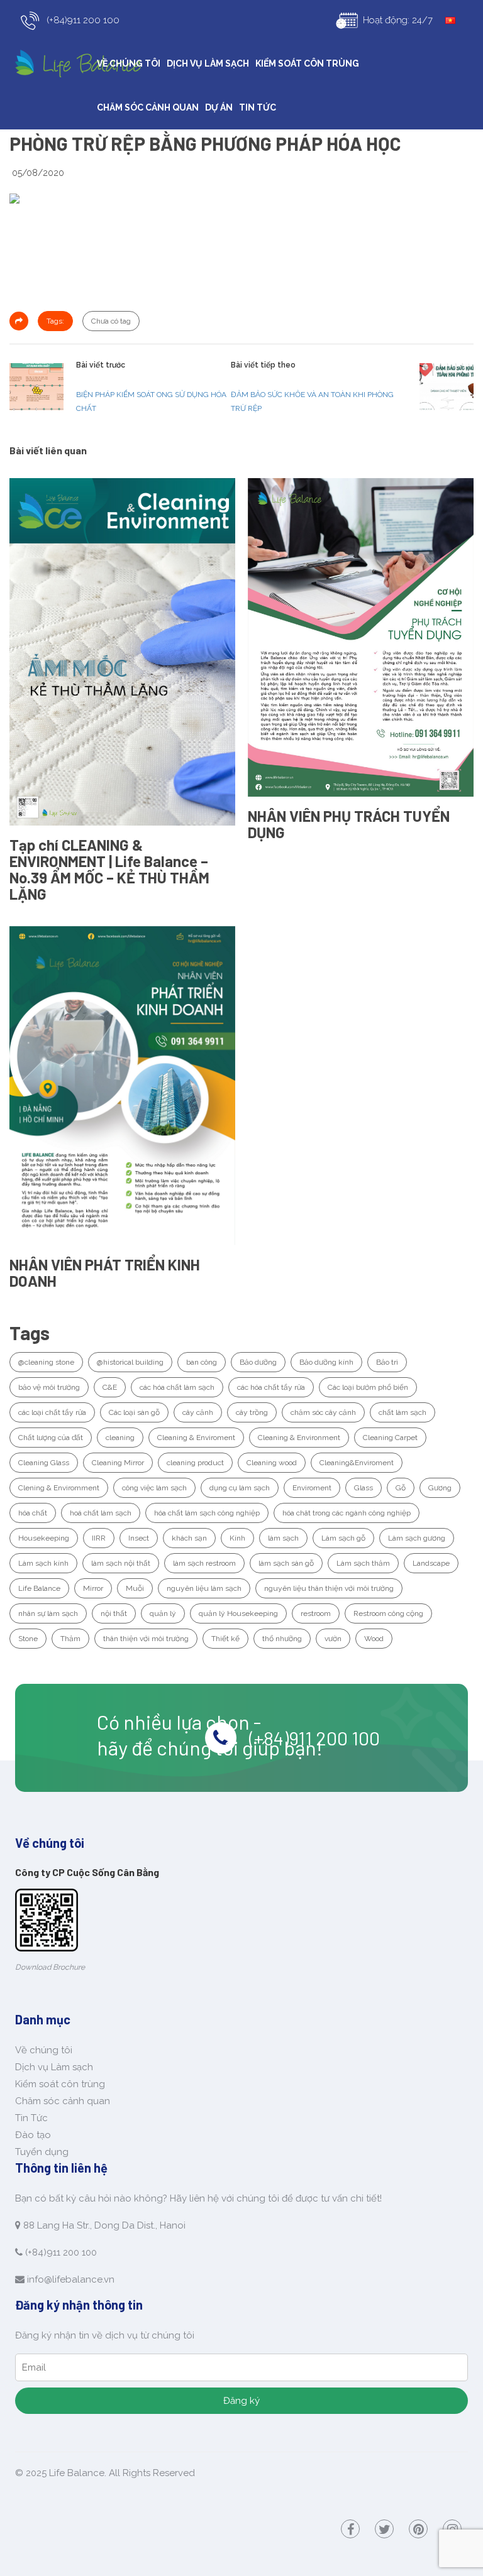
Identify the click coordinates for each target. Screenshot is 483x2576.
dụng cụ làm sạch (240, 1488)
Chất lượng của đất (51, 1438)
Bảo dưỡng (258, 1362)
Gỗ (401, 1488)
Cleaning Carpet (390, 1438)
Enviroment (312, 1488)
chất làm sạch (402, 1412)
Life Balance (39, 1588)
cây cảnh (198, 1412)
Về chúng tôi (129, 63)
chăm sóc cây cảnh (323, 1412)
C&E (110, 1387)
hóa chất (33, 1513)
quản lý (163, 1613)
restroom (316, 1613)
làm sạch (283, 1538)
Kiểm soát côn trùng (307, 63)
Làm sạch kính (43, 1563)
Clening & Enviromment (59, 1488)
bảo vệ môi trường (49, 1387)
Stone (28, 1639)
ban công (202, 1362)
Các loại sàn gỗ (134, 1412)
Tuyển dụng (42, 2152)
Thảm (70, 1639)
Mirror (93, 1588)
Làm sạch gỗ (343, 1538)
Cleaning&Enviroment (357, 1463)
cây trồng (252, 1412)
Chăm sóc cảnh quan (148, 107)
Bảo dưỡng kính (326, 1362)
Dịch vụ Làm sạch (208, 63)
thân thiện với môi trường (146, 1639)
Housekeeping (44, 1538)
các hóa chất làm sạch (177, 1387)
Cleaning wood (272, 1463)
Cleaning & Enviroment (196, 1438)
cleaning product (195, 1463)
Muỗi (135, 1588)
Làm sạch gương (417, 1538)
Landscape (431, 1563)
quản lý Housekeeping (238, 1613)
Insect (139, 1538)
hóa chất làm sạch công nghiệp (207, 1513)
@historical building (130, 1362)
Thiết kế (225, 1639)
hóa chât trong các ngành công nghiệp (347, 1513)
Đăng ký (241, 2401)
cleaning (120, 1438)
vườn (333, 1639)
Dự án (219, 107)
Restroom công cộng (388, 1613)
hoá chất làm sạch (101, 1513)
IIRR (99, 1538)
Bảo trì (387, 1362)
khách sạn (189, 1538)
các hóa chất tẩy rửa (271, 1387)
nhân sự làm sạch (48, 1613)
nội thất (114, 1613)
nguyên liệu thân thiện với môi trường (329, 1588)
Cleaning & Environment (299, 1438)
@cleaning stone (46, 1362)
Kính (237, 1538)
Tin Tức (258, 107)
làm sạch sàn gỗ (286, 1563)
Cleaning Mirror (118, 1463)
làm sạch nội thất (121, 1563)
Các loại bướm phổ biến (368, 1387)
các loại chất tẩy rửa (52, 1412)
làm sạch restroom (204, 1563)
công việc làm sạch (154, 1488)
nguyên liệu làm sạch (204, 1588)
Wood (374, 1639)
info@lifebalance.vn (71, 2279)
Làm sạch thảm (363, 1563)
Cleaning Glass (44, 1463)
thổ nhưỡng (282, 1639)
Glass (364, 1488)
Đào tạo (33, 2135)
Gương (440, 1488)
